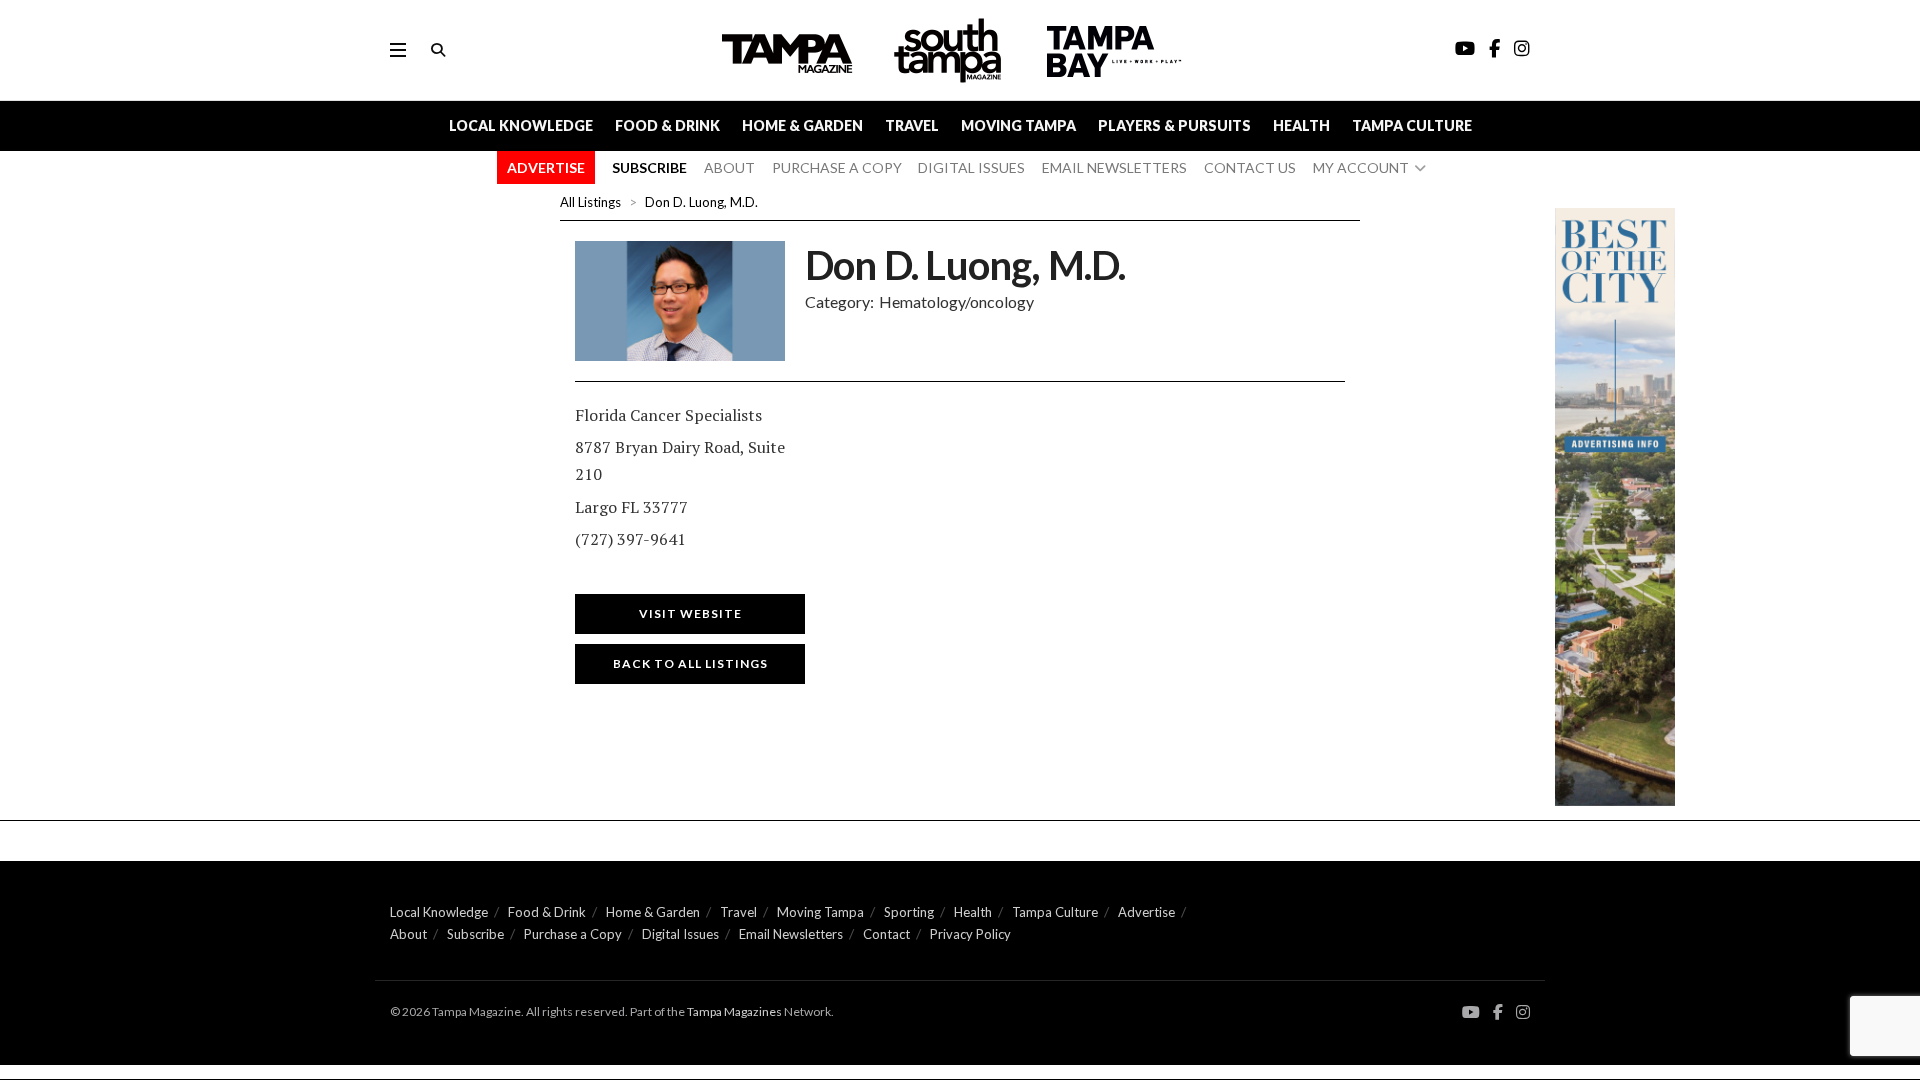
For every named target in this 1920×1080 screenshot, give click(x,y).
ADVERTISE (546, 167)
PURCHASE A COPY (837, 167)
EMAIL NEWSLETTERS (1114, 167)
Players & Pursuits (1174, 125)
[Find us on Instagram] (1523, 1012)
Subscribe (475, 934)
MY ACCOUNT (1361, 167)
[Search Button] (438, 50)
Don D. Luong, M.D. (701, 202)
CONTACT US (1250, 167)
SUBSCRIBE (649, 167)
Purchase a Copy (573, 934)
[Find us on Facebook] (1498, 1012)
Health (1301, 125)
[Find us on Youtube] (1471, 1012)
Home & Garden (802, 125)
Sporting (909, 912)
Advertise (1146, 912)
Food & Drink (667, 125)
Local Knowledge (521, 125)
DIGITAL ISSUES (971, 167)
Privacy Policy (970, 934)
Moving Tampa (1018, 125)
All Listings (590, 202)
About (408, 934)
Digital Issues (680, 934)
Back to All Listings (690, 663)
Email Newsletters (791, 934)
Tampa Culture (1412, 125)
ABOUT (729, 167)
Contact (886, 934)
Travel (912, 125)
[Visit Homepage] (950, 50)
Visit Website (690, 613)
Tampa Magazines (734, 1011)
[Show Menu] (398, 50)
